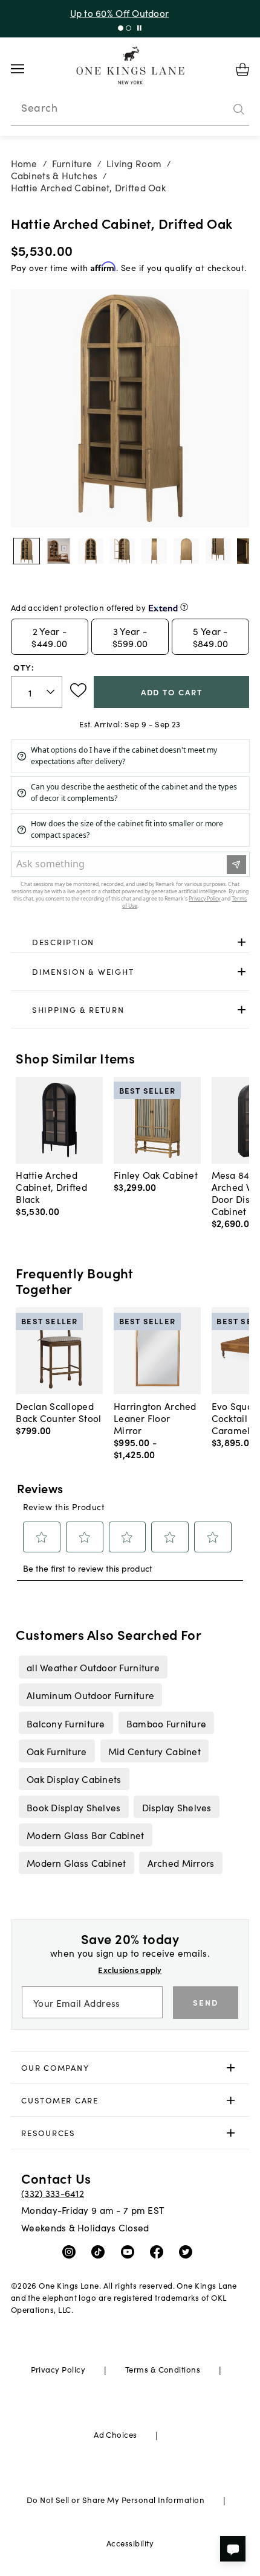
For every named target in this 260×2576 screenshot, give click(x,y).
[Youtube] (130, 2251)
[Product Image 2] (91, 551)
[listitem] (93, 1667)
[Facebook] (159, 2251)
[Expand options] (242, 942)
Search (39, 107)
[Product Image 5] (186, 551)
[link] (130, 942)
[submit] (239, 109)
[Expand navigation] (27, 69)
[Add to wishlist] (78, 690)
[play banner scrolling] (139, 28)
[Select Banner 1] (128, 28)
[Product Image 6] (218, 551)
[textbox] (37, 692)
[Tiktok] (101, 2251)
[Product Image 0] (27, 551)
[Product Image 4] (154, 551)
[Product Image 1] (59, 551)
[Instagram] (72, 2251)
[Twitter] (188, 2251)
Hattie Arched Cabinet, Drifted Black (51, 1187)
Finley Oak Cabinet (156, 1175)
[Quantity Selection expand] (52, 692)
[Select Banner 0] (121, 28)
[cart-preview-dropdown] (242, 69)
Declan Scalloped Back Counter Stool (58, 1412)
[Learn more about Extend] (184, 607)
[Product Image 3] (122, 551)
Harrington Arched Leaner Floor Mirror (155, 1418)
